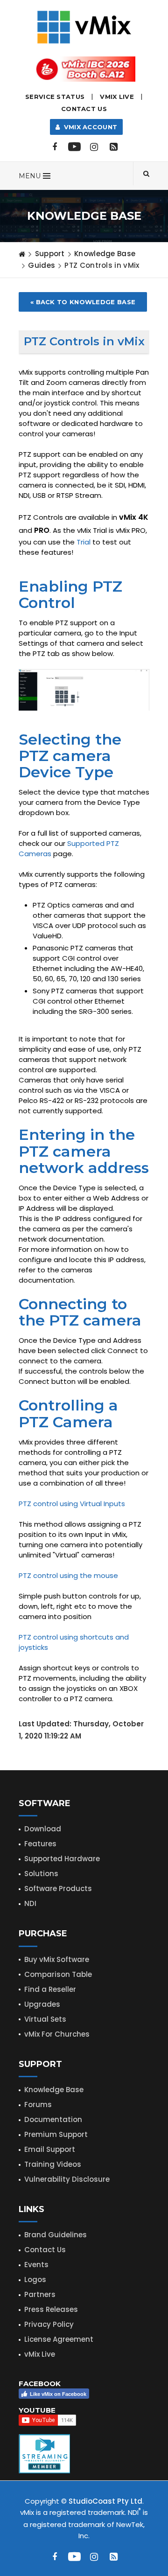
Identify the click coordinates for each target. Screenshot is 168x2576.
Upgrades (42, 2004)
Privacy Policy (49, 2324)
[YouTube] (74, 147)
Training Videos (53, 2164)
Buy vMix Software (57, 1959)
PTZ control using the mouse (68, 1575)
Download (43, 1829)
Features (40, 1844)
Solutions (41, 1874)
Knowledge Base (105, 254)
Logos (35, 2279)
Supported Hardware (62, 1859)
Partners (40, 2294)
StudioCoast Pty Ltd (105, 2501)
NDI (30, 1903)
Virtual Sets (45, 2019)
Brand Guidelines (56, 2235)
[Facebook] (55, 147)
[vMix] (84, 26)
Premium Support (56, 2134)
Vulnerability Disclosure (67, 2179)
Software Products (58, 1888)
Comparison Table (58, 1974)
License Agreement (59, 2339)
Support (50, 254)
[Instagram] (94, 147)
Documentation (53, 2119)
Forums (38, 2105)
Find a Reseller (50, 1989)
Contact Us (84, 109)
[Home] (22, 254)
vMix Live (40, 2354)
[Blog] (113, 147)
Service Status (55, 97)
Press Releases (51, 2309)
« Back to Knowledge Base (83, 302)
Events (36, 2265)
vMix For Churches (57, 2034)
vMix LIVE (117, 97)
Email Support (50, 2149)
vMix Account (88, 127)
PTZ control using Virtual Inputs (72, 1504)
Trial (84, 542)
